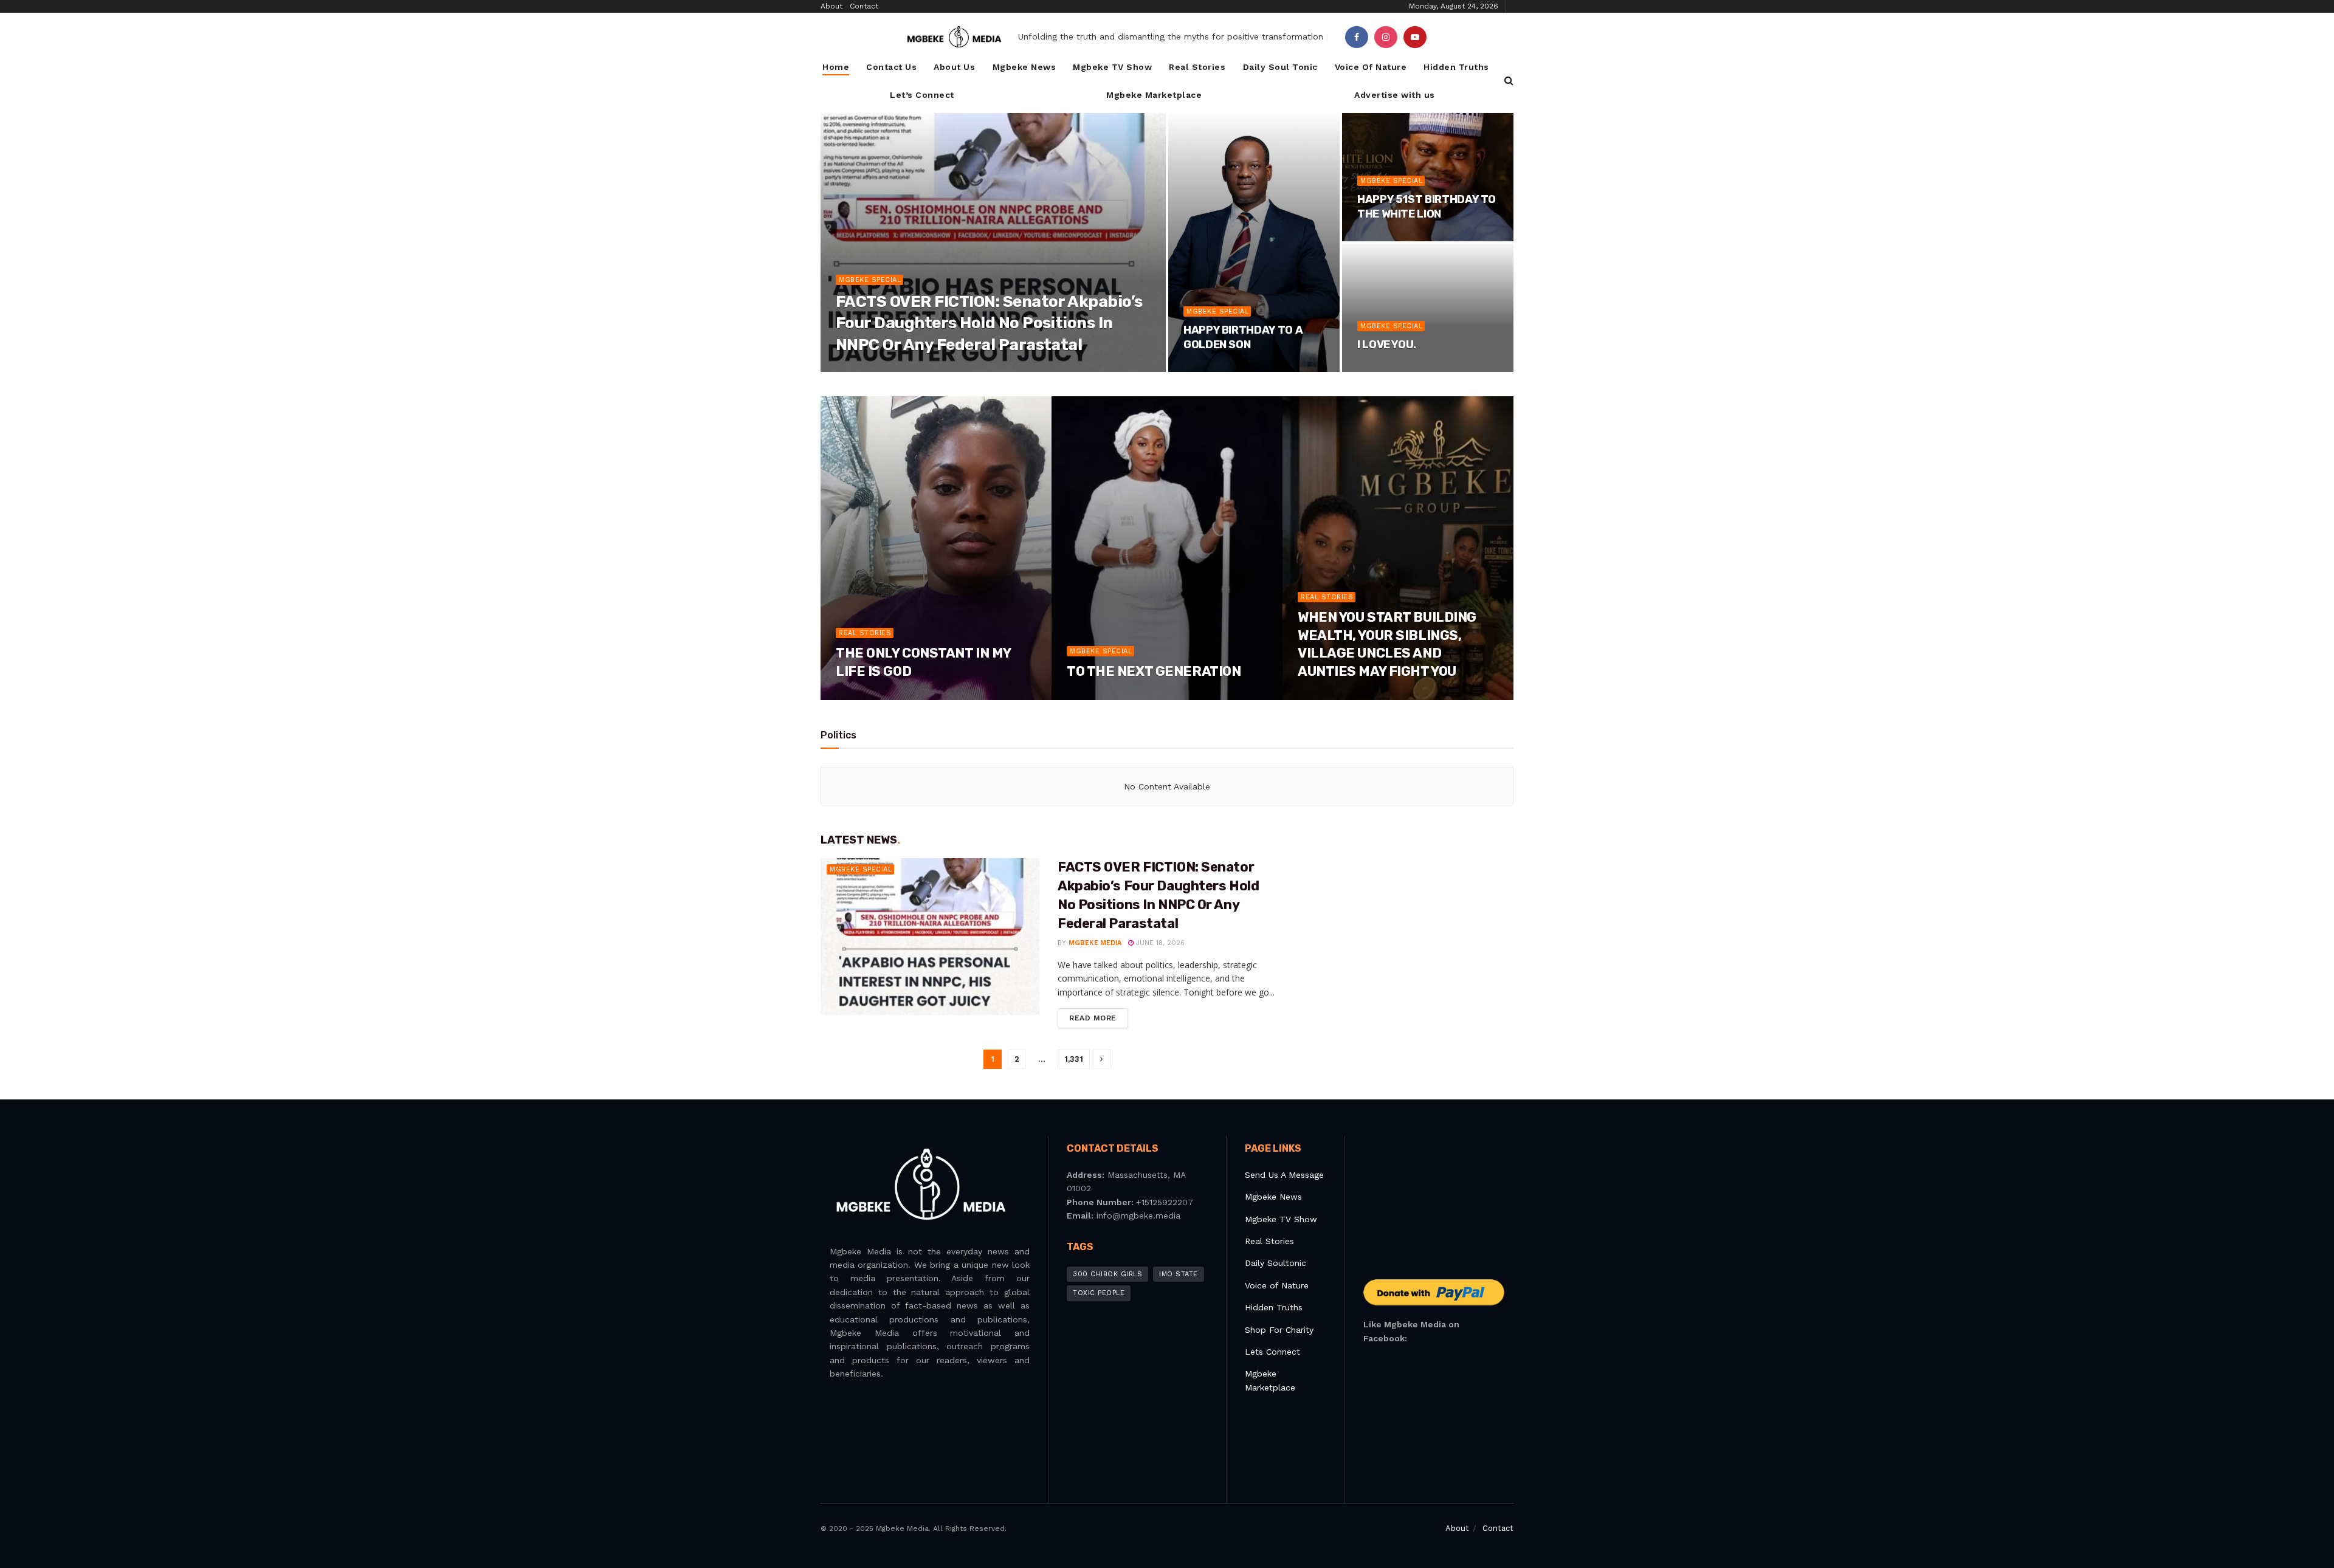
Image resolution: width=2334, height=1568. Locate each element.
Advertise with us (1395, 95)
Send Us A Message (1284, 1175)
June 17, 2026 (866, 696)
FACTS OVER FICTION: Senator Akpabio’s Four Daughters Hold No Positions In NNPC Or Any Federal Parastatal (989, 323)
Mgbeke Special (870, 280)
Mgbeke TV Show (1112, 67)
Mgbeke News (1024, 67)
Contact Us (891, 67)
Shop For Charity (1279, 1330)
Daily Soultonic (1275, 1263)
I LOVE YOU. (1387, 345)
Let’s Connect (922, 95)
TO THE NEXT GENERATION (1154, 671)
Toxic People (1099, 1293)
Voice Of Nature (1371, 67)
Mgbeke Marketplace (1154, 95)
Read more (1093, 1018)
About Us (954, 67)
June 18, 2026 (937, 368)
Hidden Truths (1456, 67)
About (831, 6)
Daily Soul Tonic (1280, 67)
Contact (864, 6)
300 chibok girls (1107, 1274)
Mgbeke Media (873, 368)
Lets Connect (1272, 1352)
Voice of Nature (1277, 1285)
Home (836, 67)
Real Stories (1197, 67)
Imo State (1179, 1274)
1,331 (1074, 1059)
